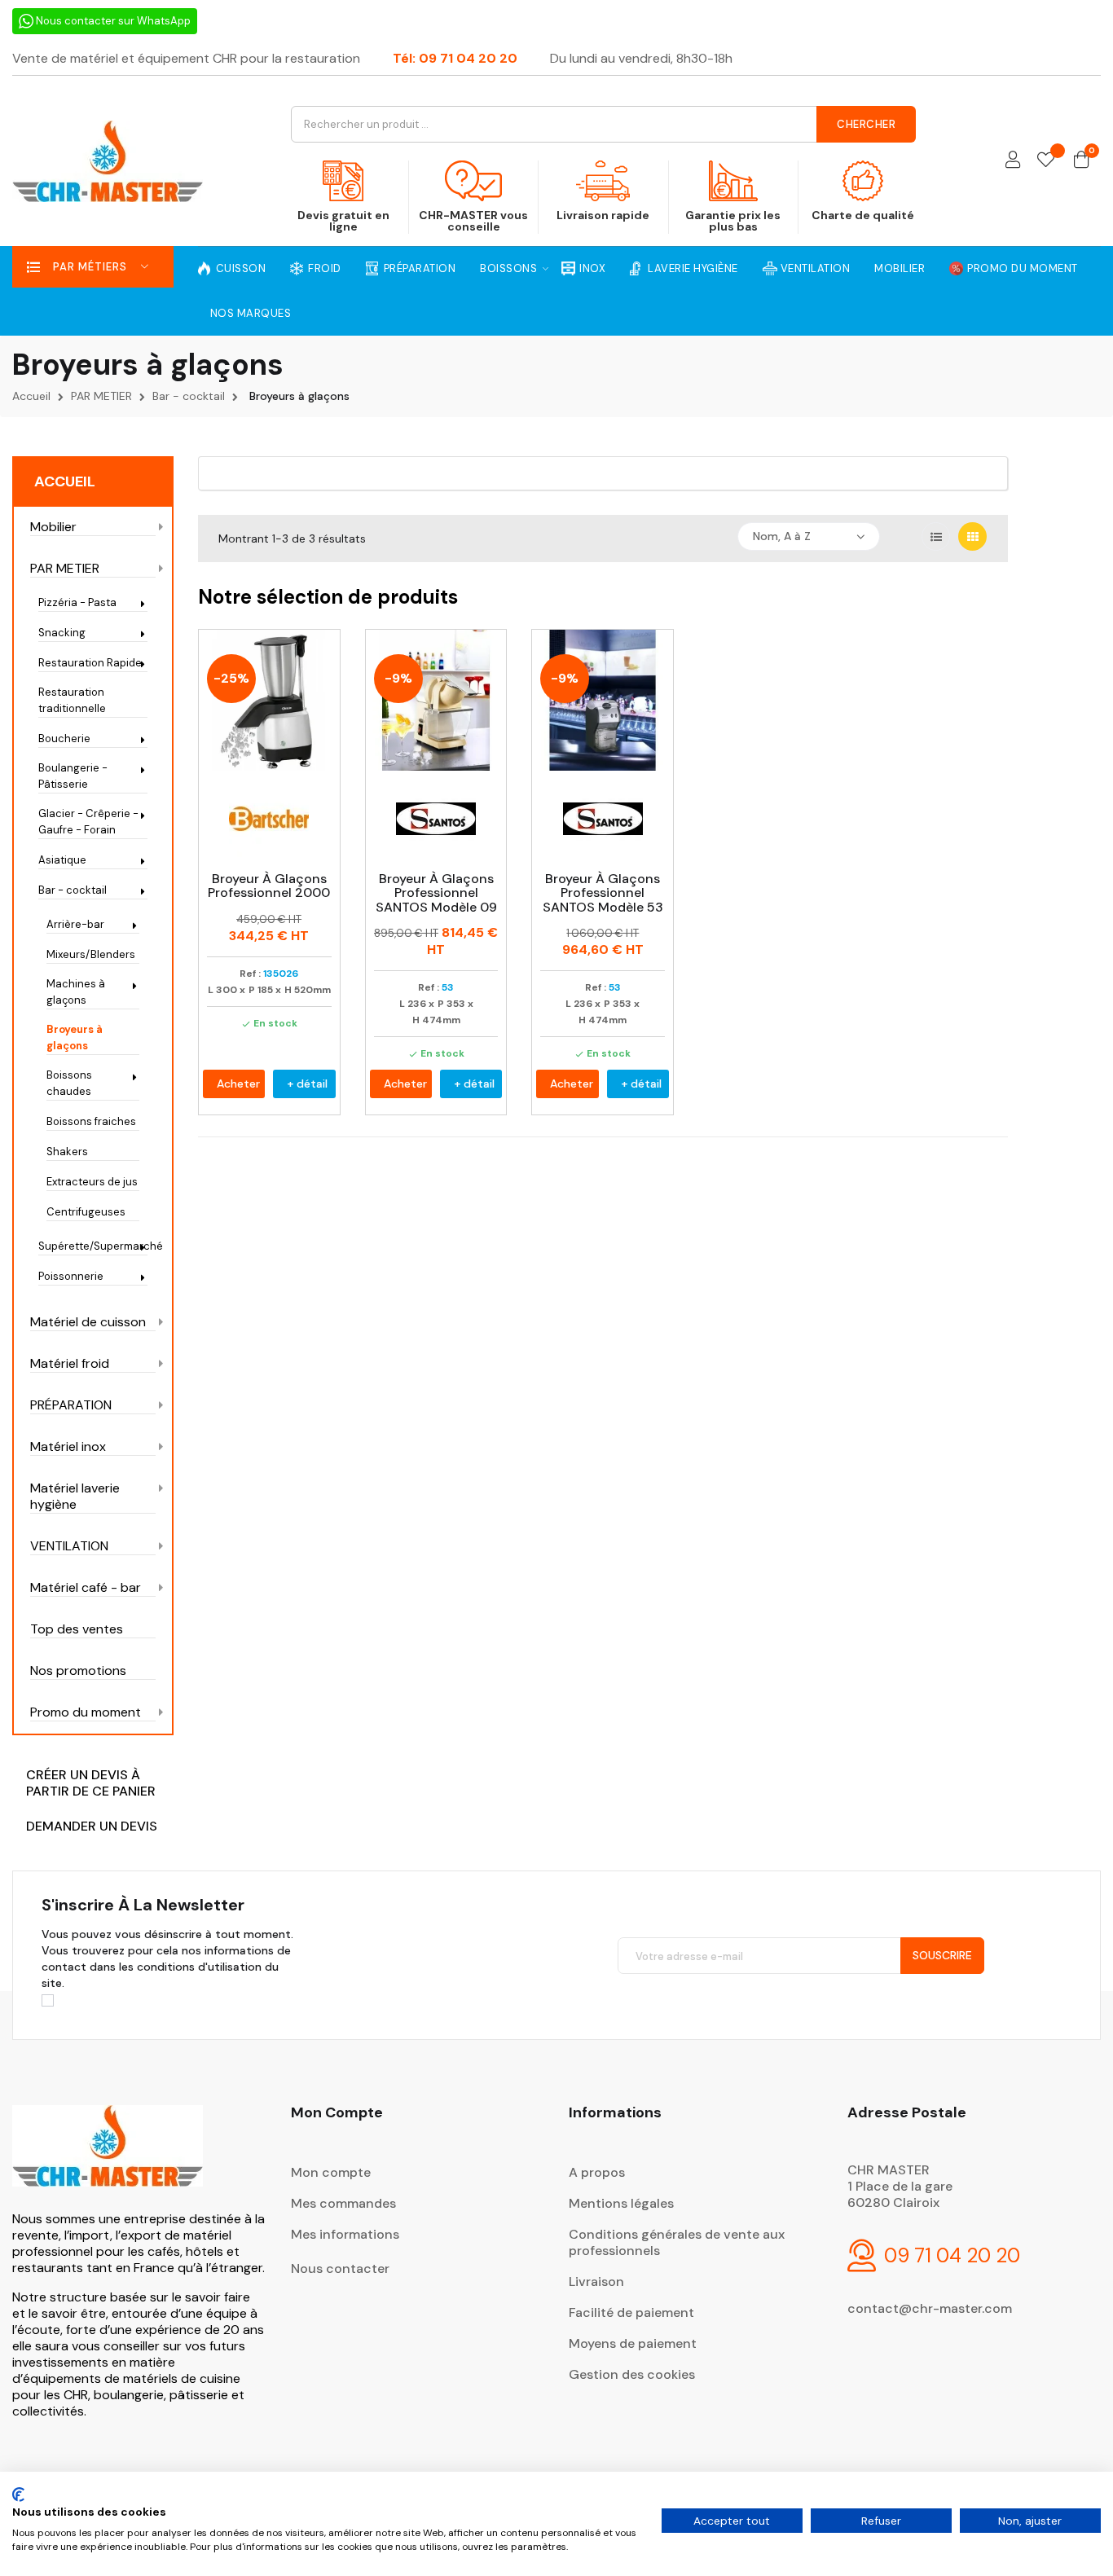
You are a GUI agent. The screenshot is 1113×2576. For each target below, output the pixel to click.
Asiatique (62, 860)
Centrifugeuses (86, 1212)
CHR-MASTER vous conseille (473, 221)
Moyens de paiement (633, 2343)
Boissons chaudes (69, 1083)
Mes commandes (343, 2203)
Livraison (596, 2281)
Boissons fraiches (91, 1121)
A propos (597, 2172)
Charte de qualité (863, 215)
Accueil (65, 481)
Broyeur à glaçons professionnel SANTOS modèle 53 (603, 893)
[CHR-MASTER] (108, 2157)
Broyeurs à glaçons (75, 1037)
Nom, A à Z (782, 536)
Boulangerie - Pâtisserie (73, 776)
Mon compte (331, 2172)
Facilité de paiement (631, 2312)
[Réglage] (1013, 161)
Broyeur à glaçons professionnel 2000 (269, 886)
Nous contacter (340, 2268)
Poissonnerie (71, 1276)
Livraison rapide (603, 215)
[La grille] (972, 536)
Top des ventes (77, 1629)
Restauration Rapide (90, 663)
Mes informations (345, 2234)
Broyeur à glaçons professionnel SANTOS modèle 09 (436, 893)
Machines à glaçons (76, 992)
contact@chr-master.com (930, 2308)
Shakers (67, 1152)
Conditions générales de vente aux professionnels (677, 2242)
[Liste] (936, 536)
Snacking (62, 633)
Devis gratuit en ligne (343, 221)
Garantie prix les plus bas (733, 221)
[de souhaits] (1046, 161)
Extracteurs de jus (92, 1182)
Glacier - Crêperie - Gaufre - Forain (88, 822)
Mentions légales (621, 2203)
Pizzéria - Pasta (77, 602)
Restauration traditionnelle (72, 700)
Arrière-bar (75, 924)
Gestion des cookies (632, 2374)
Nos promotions (78, 1671)
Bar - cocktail (73, 890)
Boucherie (64, 739)
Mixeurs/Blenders (91, 954)
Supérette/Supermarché (93, 1246)
